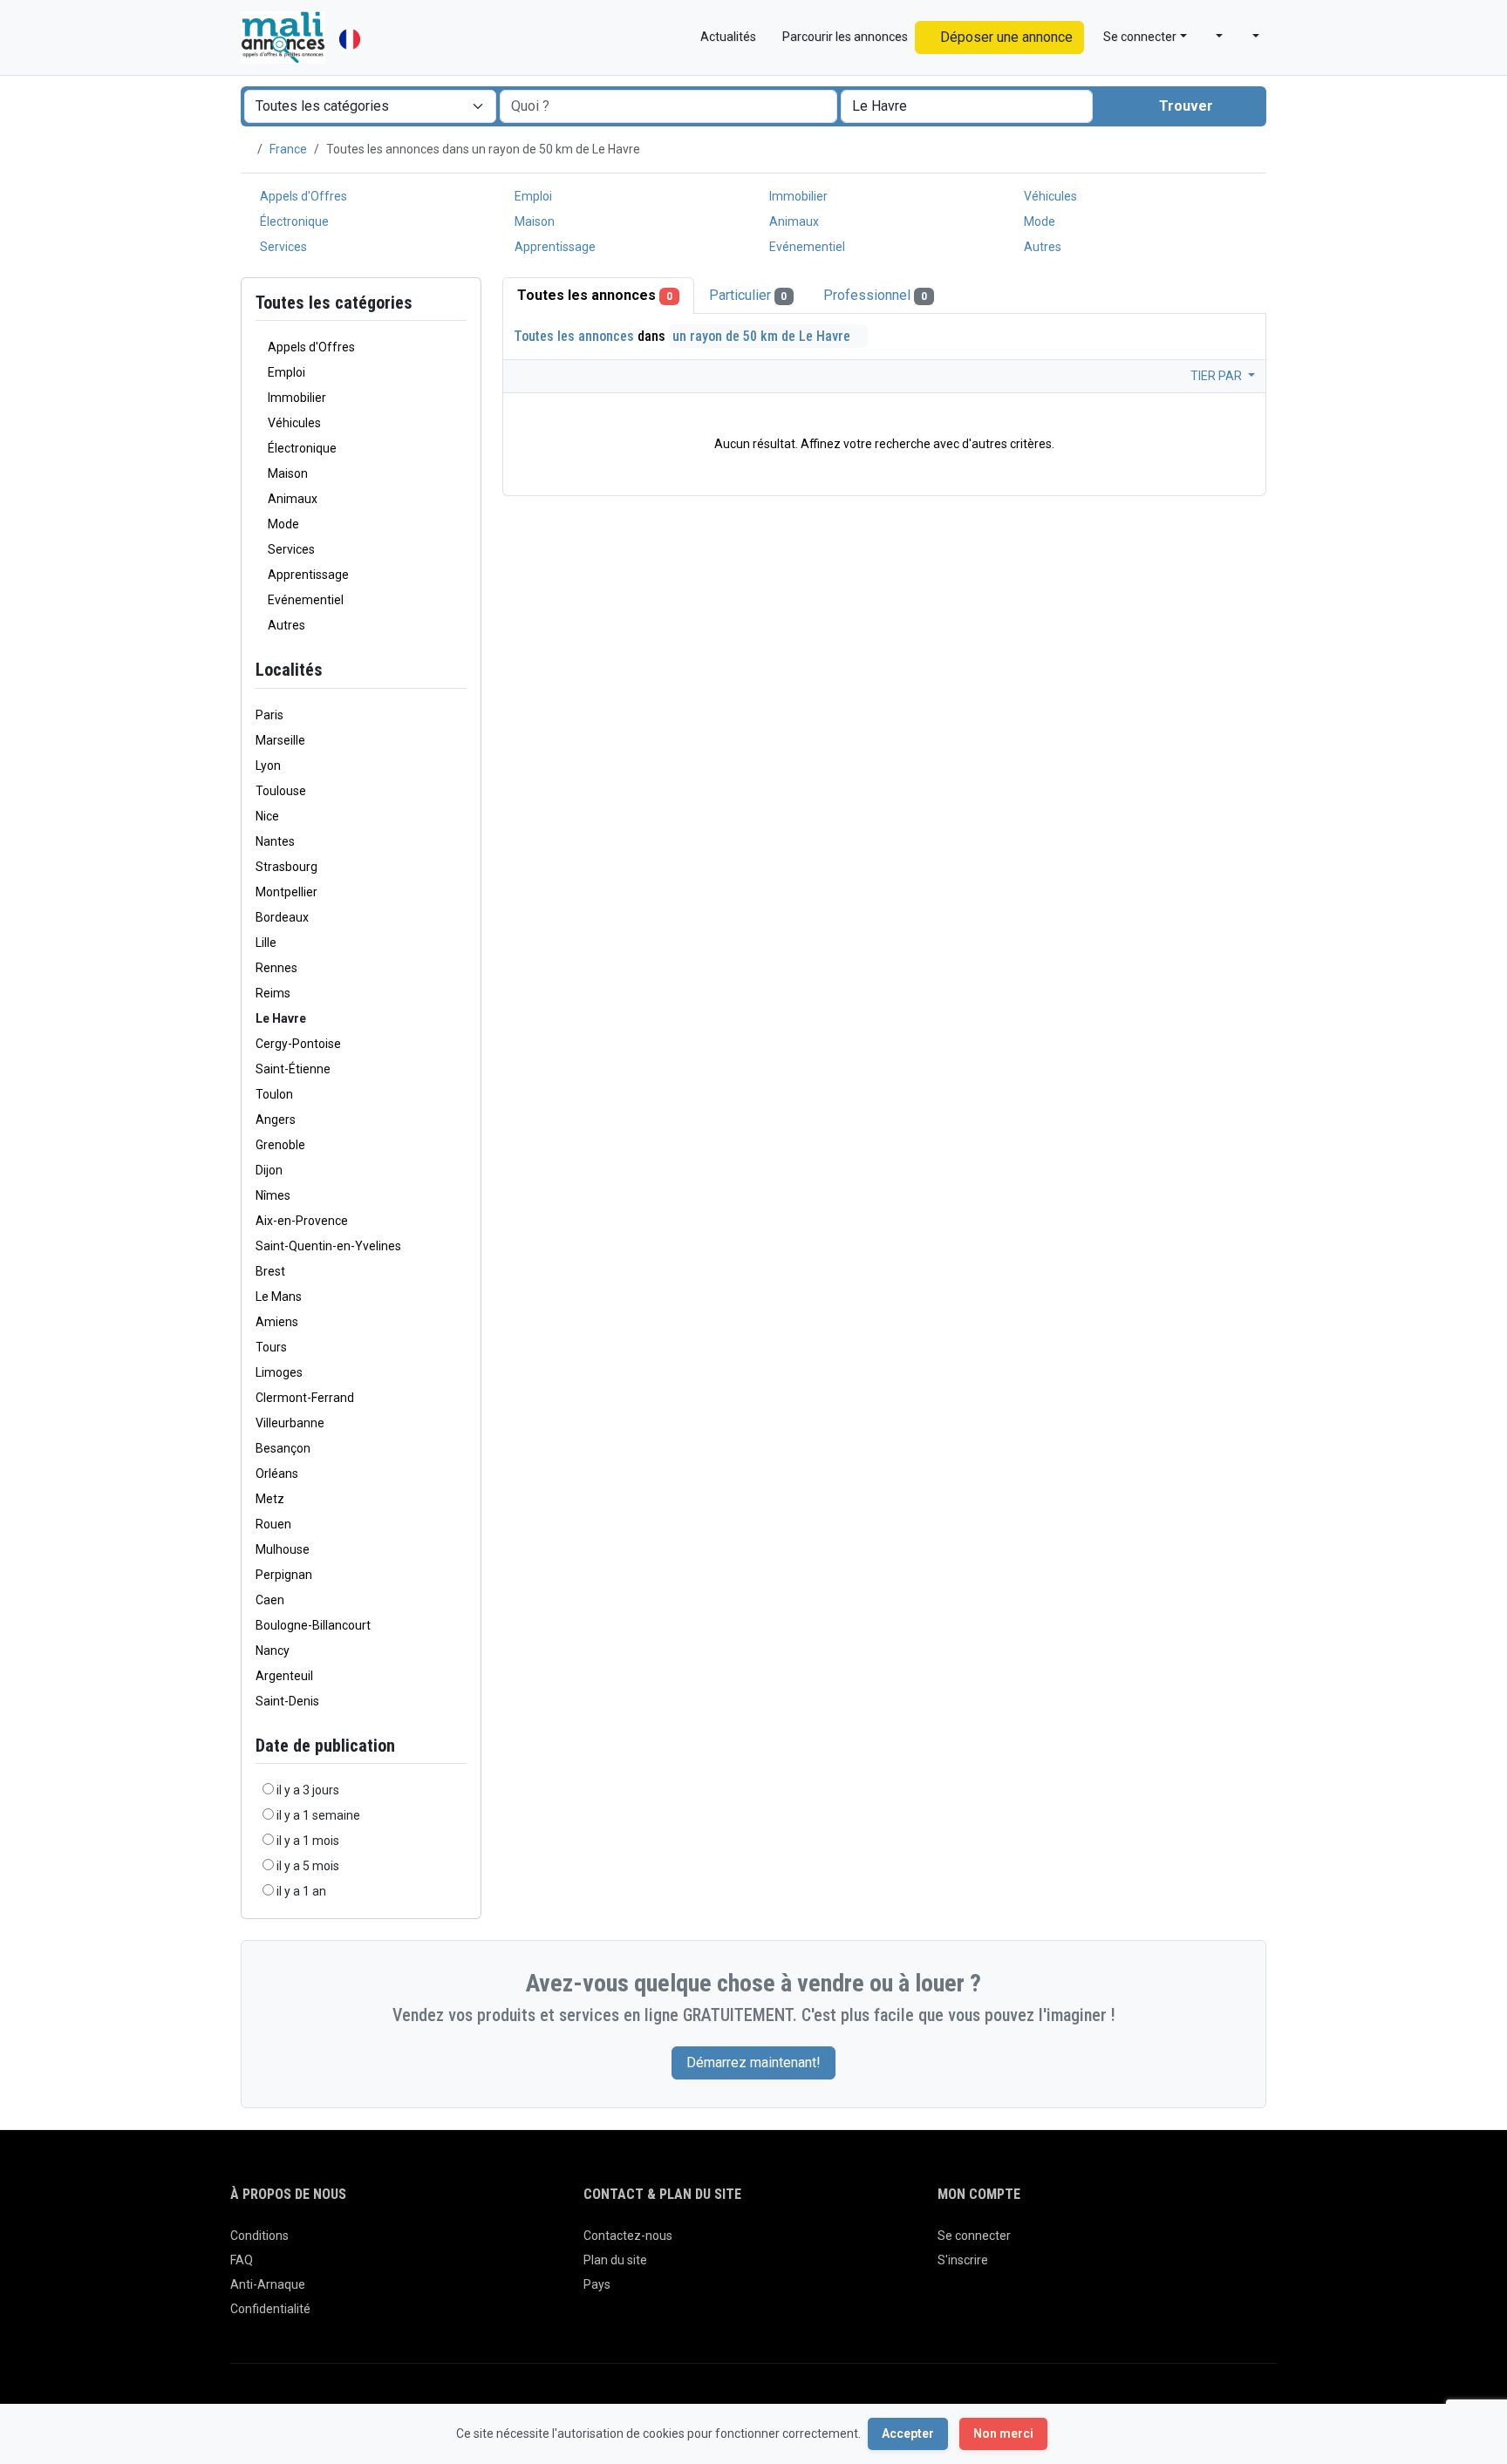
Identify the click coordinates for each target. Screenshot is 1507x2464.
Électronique (293, 221)
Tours (271, 1347)
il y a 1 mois (308, 1841)
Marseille (280, 740)
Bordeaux (282, 917)
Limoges (279, 1372)
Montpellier (286, 892)
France (288, 149)
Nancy (273, 1651)
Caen (270, 1600)
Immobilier (797, 196)
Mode (1038, 221)
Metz (270, 1499)
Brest (270, 1271)
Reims (273, 993)
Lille (266, 943)
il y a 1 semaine (318, 1815)
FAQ (242, 2260)
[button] (1212, 37)
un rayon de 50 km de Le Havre (763, 336)
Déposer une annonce (1005, 37)
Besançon (283, 1448)
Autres (1041, 247)
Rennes (276, 968)
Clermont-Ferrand (305, 1398)
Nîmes (273, 1195)
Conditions (259, 2236)
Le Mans (279, 1297)
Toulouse (281, 791)
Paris (269, 715)
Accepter (908, 2433)
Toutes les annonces (595, 295)
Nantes (275, 841)
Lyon (268, 766)
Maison (533, 221)
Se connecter (974, 2236)
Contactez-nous (628, 2236)
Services (282, 247)
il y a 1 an (301, 1891)
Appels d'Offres (302, 196)
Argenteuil (284, 1676)
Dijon (269, 1170)
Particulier (748, 295)
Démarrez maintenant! (753, 2062)
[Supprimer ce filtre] (460, 670)
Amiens (277, 1322)
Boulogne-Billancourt (313, 1625)
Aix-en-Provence (302, 1221)
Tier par (1217, 376)
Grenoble (280, 1145)
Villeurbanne (290, 1423)
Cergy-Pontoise (298, 1044)
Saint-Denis (287, 1701)
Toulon (274, 1094)
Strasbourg (286, 867)
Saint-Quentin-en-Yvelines (328, 1246)
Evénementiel (806, 247)
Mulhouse (283, 1549)
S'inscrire (963, 2260)
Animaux (793, 221)
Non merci (1003, 2433)
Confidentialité (270, 2309)
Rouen (273, 1524)
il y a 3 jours (308, 1790)
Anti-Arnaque (268, 2284)
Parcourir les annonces (844, 37)
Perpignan (284, 1575)
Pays (597, 2284)
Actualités (727, 37)
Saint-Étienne (293, 1069)
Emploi (532, 196)
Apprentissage (554, 247)
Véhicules (1049, 196)
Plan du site (615, 2260)
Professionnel (875, 295)
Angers (276, 1120)
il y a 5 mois (308, 1866)
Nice (267, 816)
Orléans (277, 1474)
